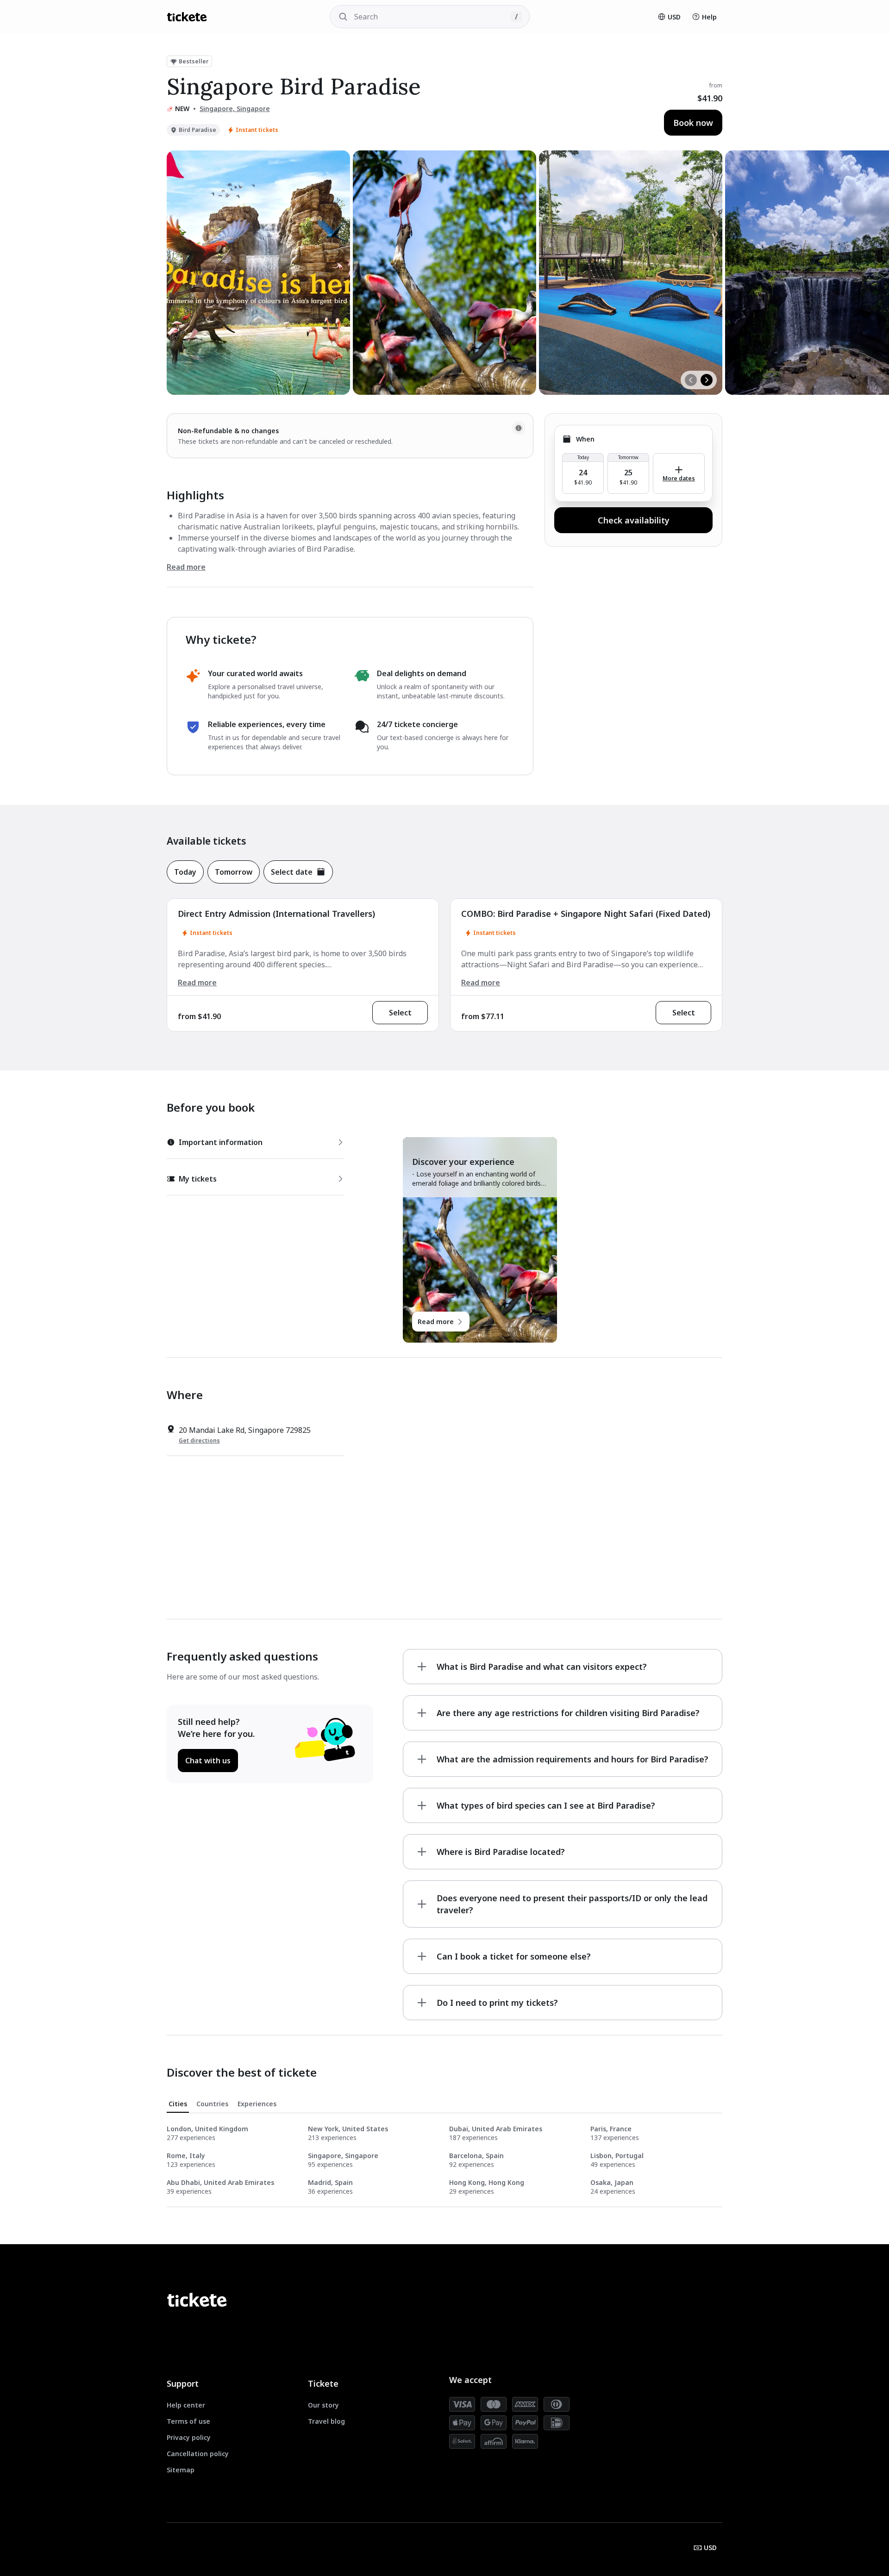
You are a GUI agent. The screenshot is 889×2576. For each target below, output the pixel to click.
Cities (178, 2104)
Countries (212, 2104)
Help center (186, 2405)
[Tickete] (187, 17)
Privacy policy (189, 2437)
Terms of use (188, 2421)
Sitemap (181, 2470)
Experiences (257, 2104)
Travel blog (326, 2421)
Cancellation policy (198, 2454)
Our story (323, 2405)
